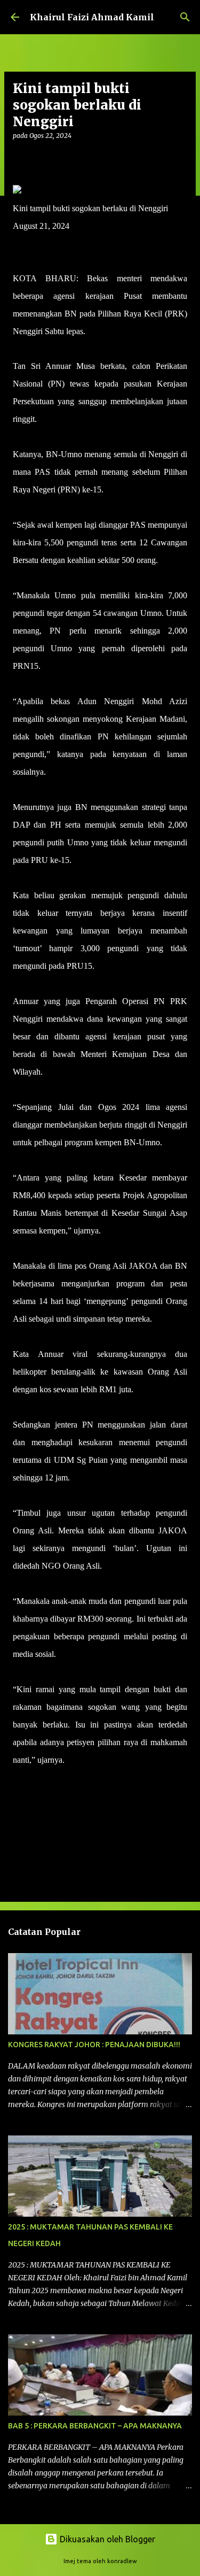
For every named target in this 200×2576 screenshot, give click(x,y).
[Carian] (185, 17)
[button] (19, 157)
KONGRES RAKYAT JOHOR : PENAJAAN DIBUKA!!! (94, 2045)
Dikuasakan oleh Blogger (106, 2539)
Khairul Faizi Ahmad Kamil (92, 17)
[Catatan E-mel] (19, 1779)
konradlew (122, 2561)
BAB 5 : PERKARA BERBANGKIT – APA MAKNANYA (95, 2426)
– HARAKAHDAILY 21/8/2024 (123, 1760)
